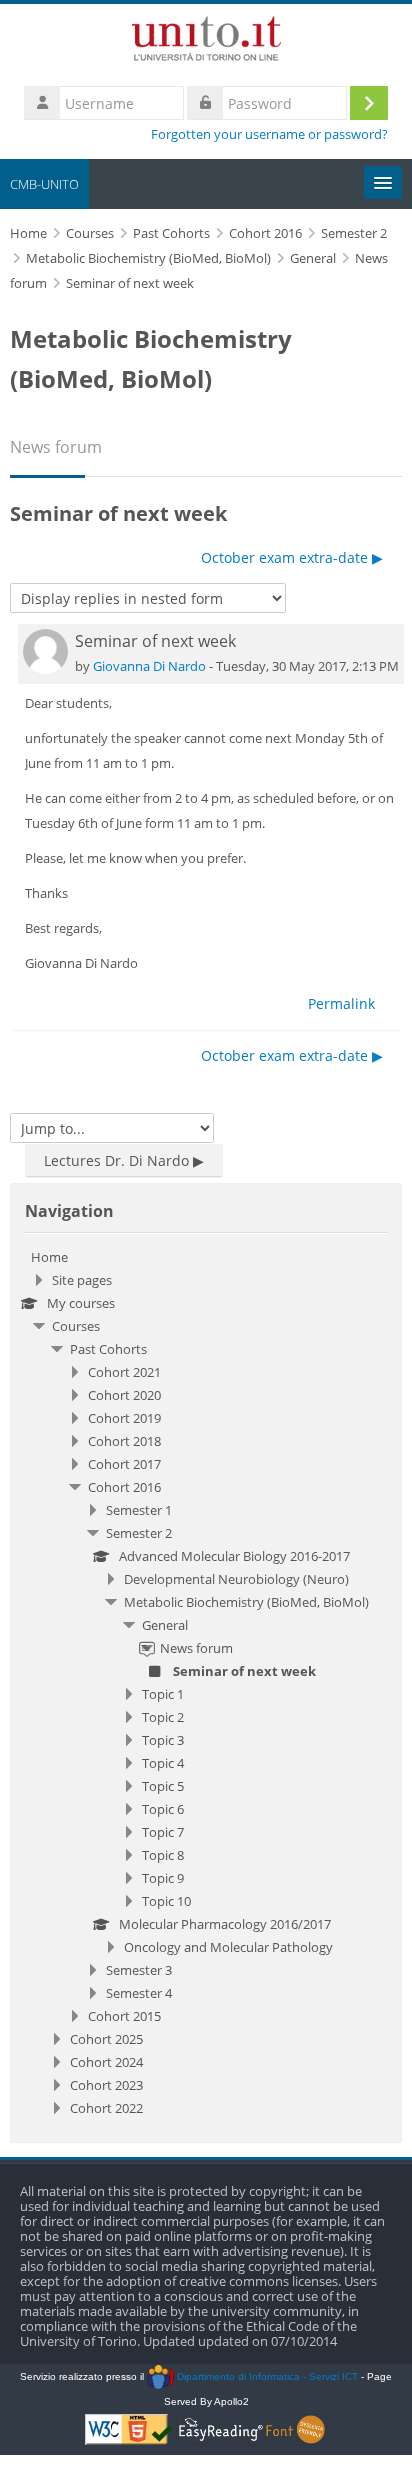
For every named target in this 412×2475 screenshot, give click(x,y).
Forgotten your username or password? (269, 134)
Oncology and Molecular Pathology (228, 1947)
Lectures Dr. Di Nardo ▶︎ (124, 1160)
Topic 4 (163, 1763)
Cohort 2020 (124, 1395)
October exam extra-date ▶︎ (292, 557)
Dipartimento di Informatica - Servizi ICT (265, 2376)
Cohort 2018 (124, 1441)
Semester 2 (139, 1533)
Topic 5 (163, 1786)
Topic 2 (163, 1717)
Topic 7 (163, 1832)
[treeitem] (206, 1682)
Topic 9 (163, 1878)
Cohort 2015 (124, 2016)
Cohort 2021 (124, 1372)
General (165, 1625)
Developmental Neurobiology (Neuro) (236, 1579)
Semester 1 (139, 1510)
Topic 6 (163, 1809)
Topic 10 (166, 1901)
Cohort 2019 (124, 1418)
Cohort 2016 (124, 1487)
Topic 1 (163, 1694)
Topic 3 (163, 1740)
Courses (76, 1326)
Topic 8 (163, 1855)
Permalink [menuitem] (341, 1003)
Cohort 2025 (106, 2039)
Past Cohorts (108, 1349)
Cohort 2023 (106, 2085)
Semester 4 (139, 1993)
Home (49, 1257)
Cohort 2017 (124, 1464)
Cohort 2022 (106, 2108)
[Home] (206, 42)
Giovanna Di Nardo (149, 666)
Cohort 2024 (106, 2062)
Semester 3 (139, 1970)
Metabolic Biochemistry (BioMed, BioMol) (246, 1602)
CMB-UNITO (44, 184)
